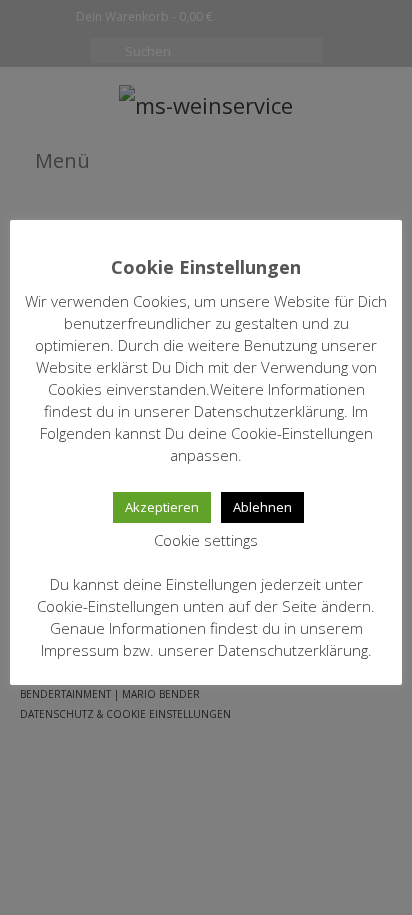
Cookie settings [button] (206, 540)
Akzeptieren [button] (162, 507)
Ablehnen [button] (262, 507)
